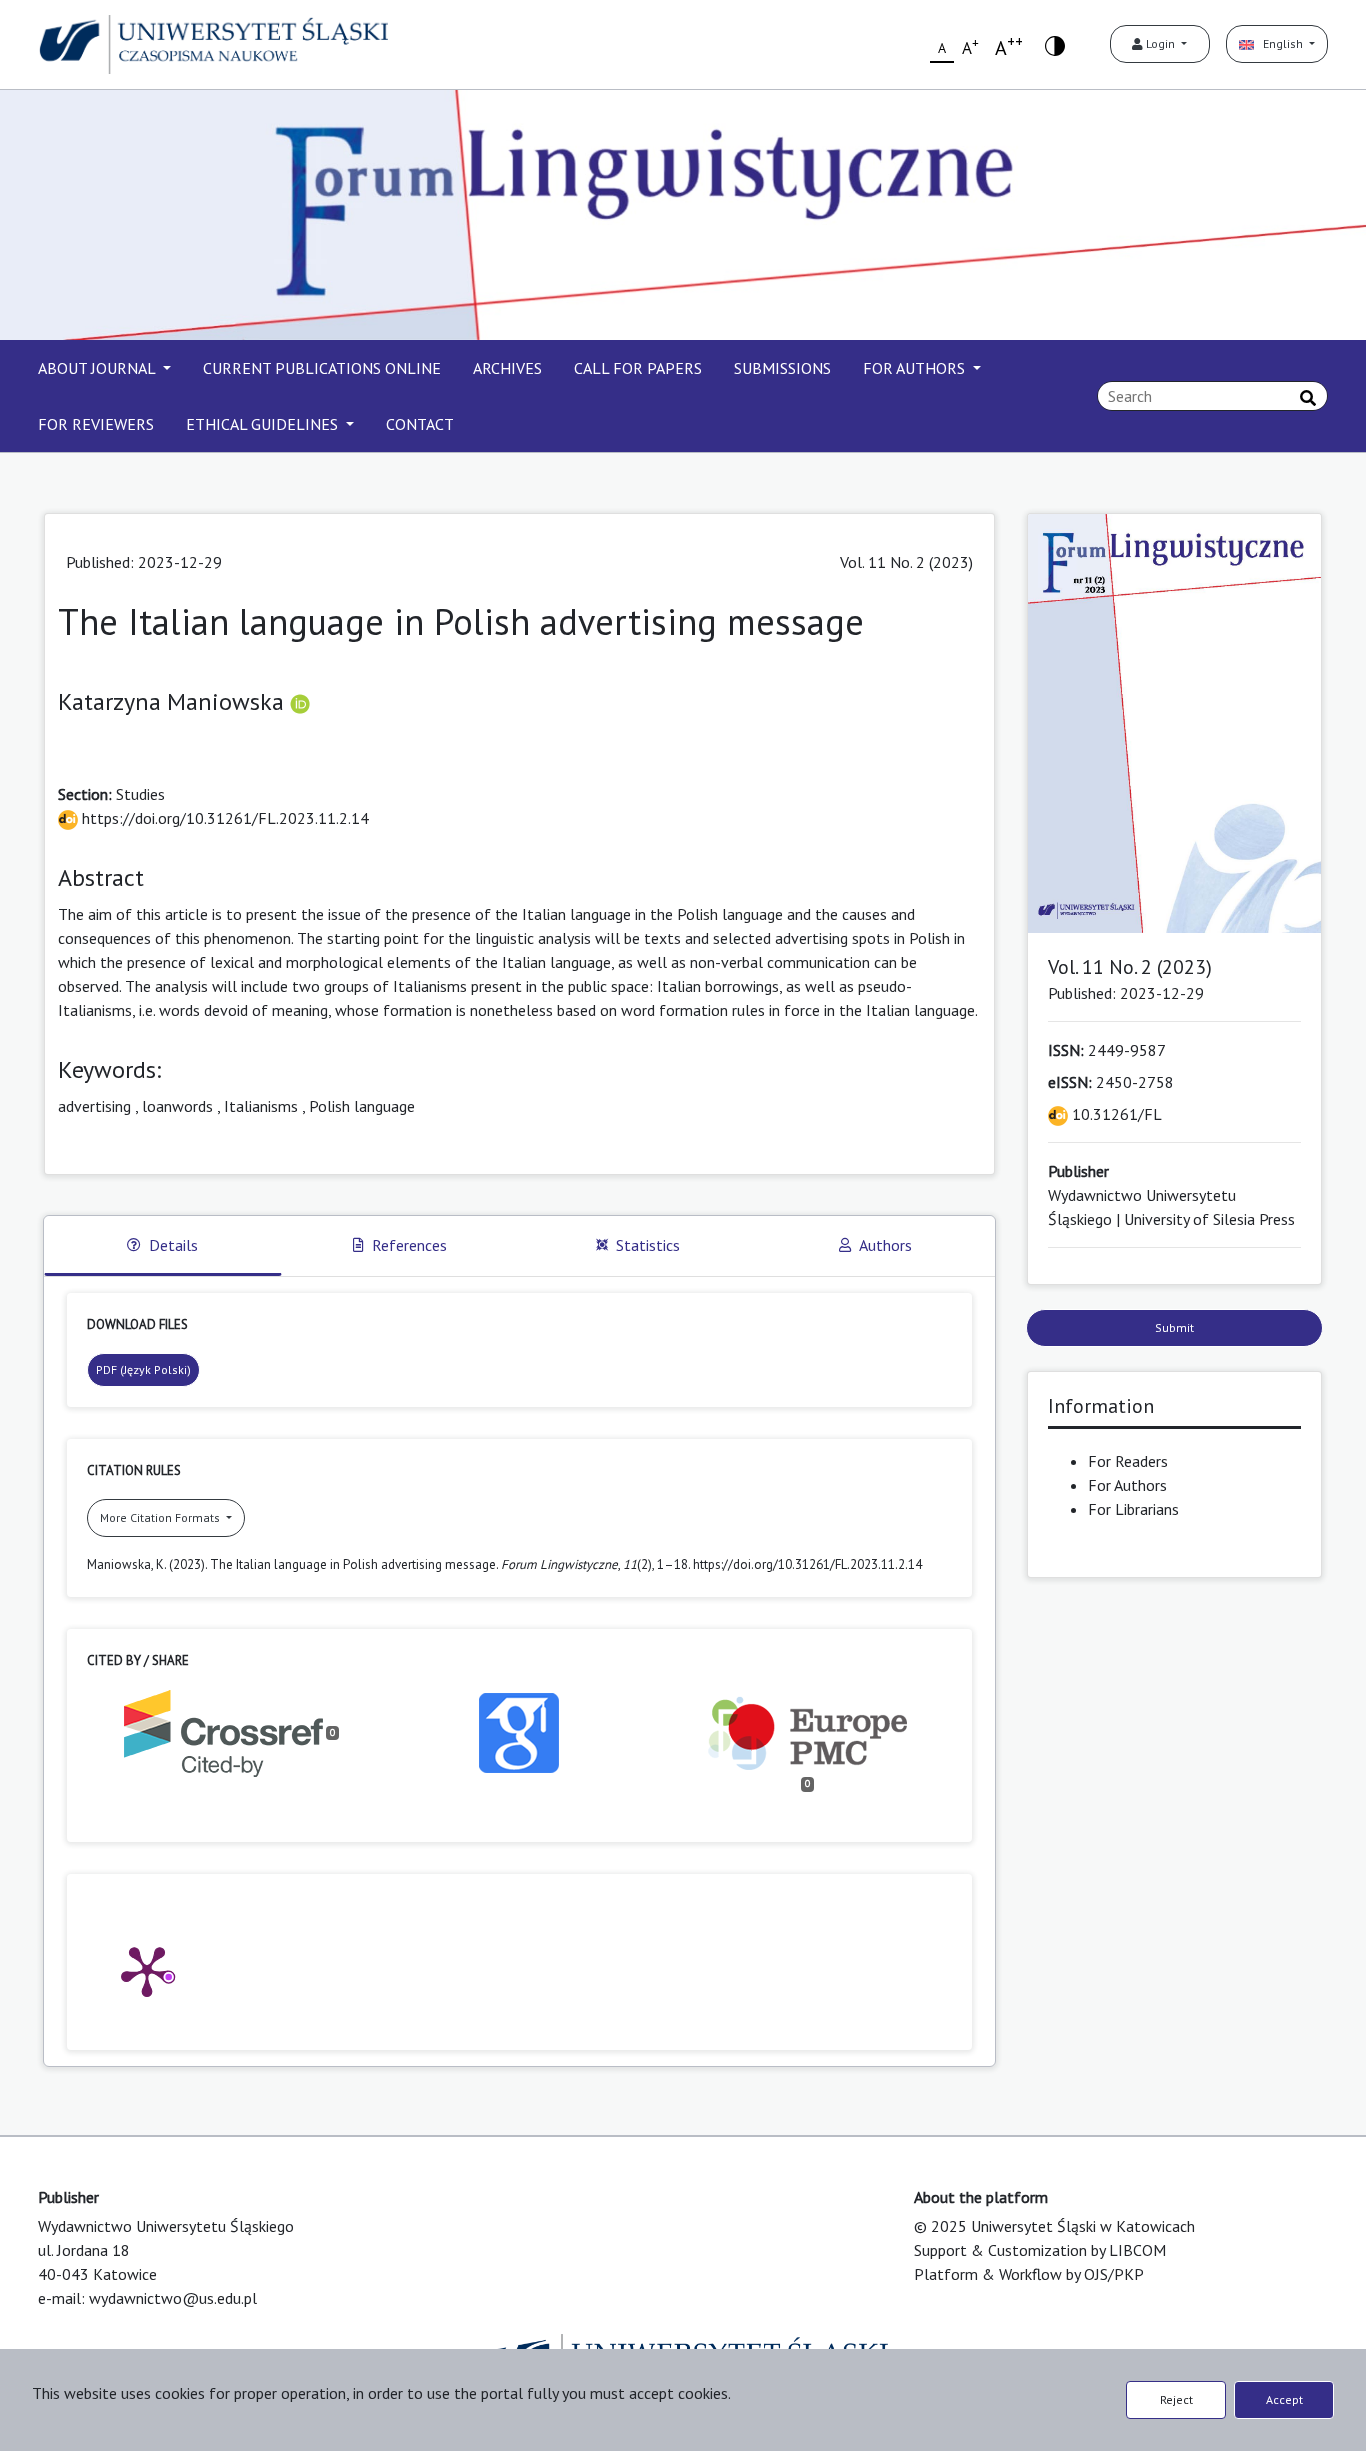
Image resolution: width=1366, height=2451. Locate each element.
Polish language (362, 1106)
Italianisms (261, 1106)
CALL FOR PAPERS (638, 368)
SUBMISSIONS (782, 368)
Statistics (648, 1245)
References (409, 1245)
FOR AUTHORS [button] (916, 368)
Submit (1174, 1327)
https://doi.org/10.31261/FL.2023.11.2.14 (223, 818)
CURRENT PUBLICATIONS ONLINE (322, 368)
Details (173, 1245)
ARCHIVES (507, 368)
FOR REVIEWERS (96, 424)
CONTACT (420, 424)
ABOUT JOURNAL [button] (98, 368)
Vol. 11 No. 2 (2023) (906, 562)
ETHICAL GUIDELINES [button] (264, 424)
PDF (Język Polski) (143, 1369)
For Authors (1127, 1485)
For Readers (1128, 1461)
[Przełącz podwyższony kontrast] (1055, 44)
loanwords (177, 1106)
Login (1160, 43)
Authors (885, 1245)
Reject (1176, 2399)
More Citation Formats (161, 1517)
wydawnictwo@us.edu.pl (173, 2298)
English (1280, 43)
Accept (1284, 2399)
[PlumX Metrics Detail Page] (147, 1970)
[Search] (1308, 398)
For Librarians (1133, 1509)
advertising (94, 1106)
